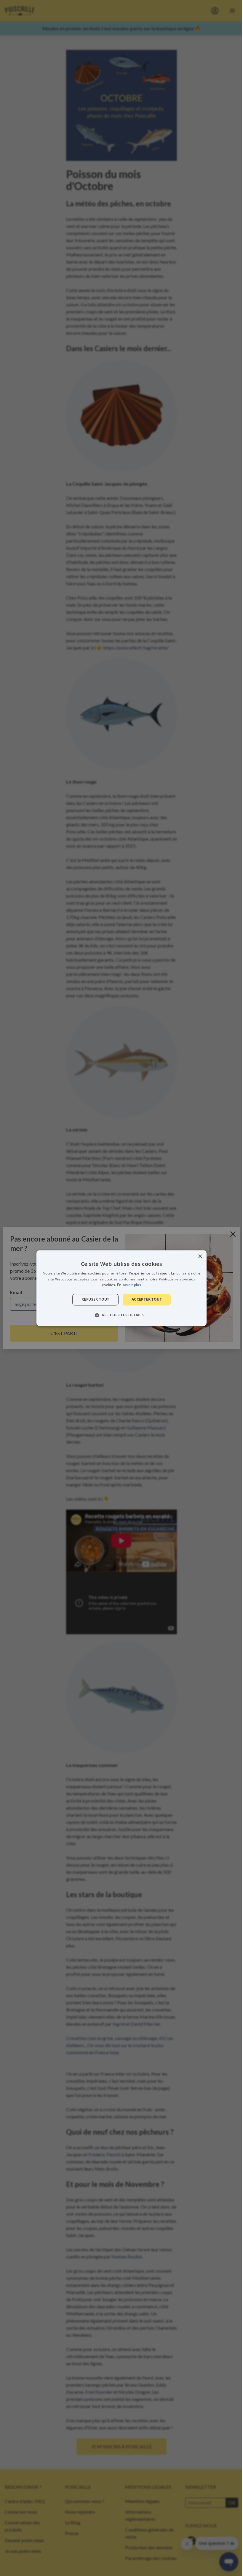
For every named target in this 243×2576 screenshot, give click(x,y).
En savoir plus (129, 1285)
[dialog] (121, 1288)
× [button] (200, 1257)
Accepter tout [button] (147, 1300)
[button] (121, 1315)
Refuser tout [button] (95, 1300)
